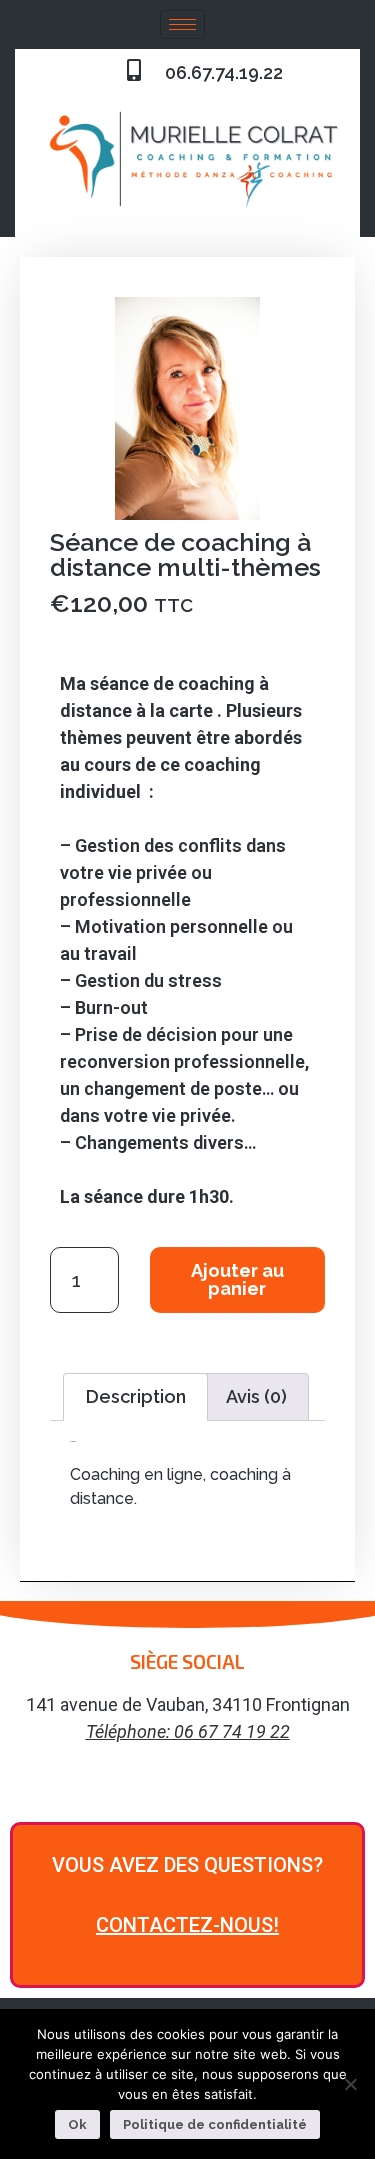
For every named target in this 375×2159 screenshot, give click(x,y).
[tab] (135, 1397)
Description (136, 1396)
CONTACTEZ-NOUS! (187, 1925)
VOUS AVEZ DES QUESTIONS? (187, 1865)
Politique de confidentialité (215, 2124)
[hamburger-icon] (182, 24)
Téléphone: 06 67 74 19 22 (188, 1731)
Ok (77, 2124)
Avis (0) (256, 1396)
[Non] (350, 2084)
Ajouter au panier (237, 1279)
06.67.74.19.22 (224, 72)
